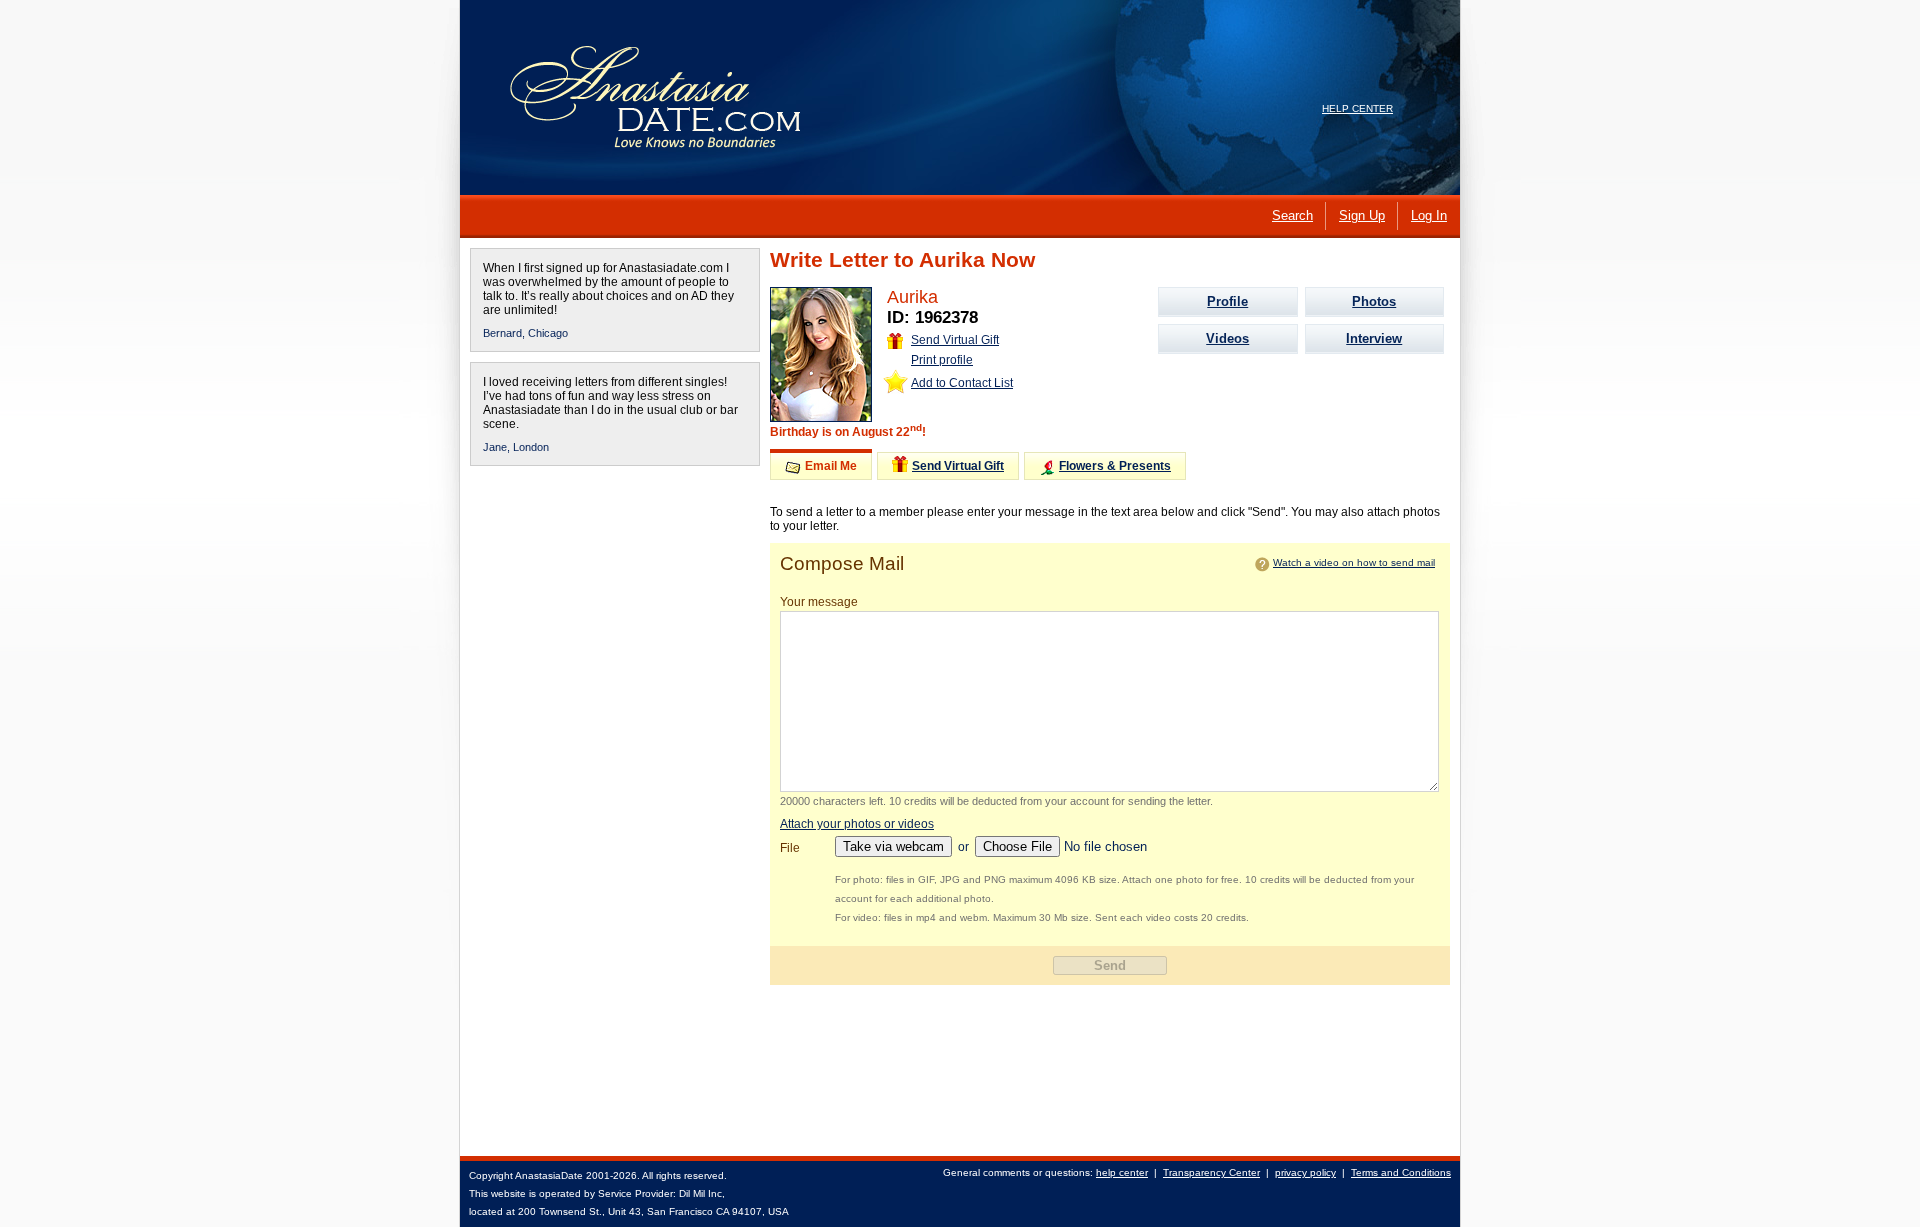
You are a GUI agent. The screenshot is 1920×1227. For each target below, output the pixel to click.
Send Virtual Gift (955, 340)
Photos (1374, 301)
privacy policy (1305, 1172)
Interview (1374, 338)
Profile (1227, 301)
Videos (1227, 338)
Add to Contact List (962, 383)
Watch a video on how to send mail (1354, 562)
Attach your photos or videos (857, 824)
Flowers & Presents (1115, 466)
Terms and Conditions (1401, 1172)
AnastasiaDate (549, 1175)
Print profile (942, 360)
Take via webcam (893, 846)
